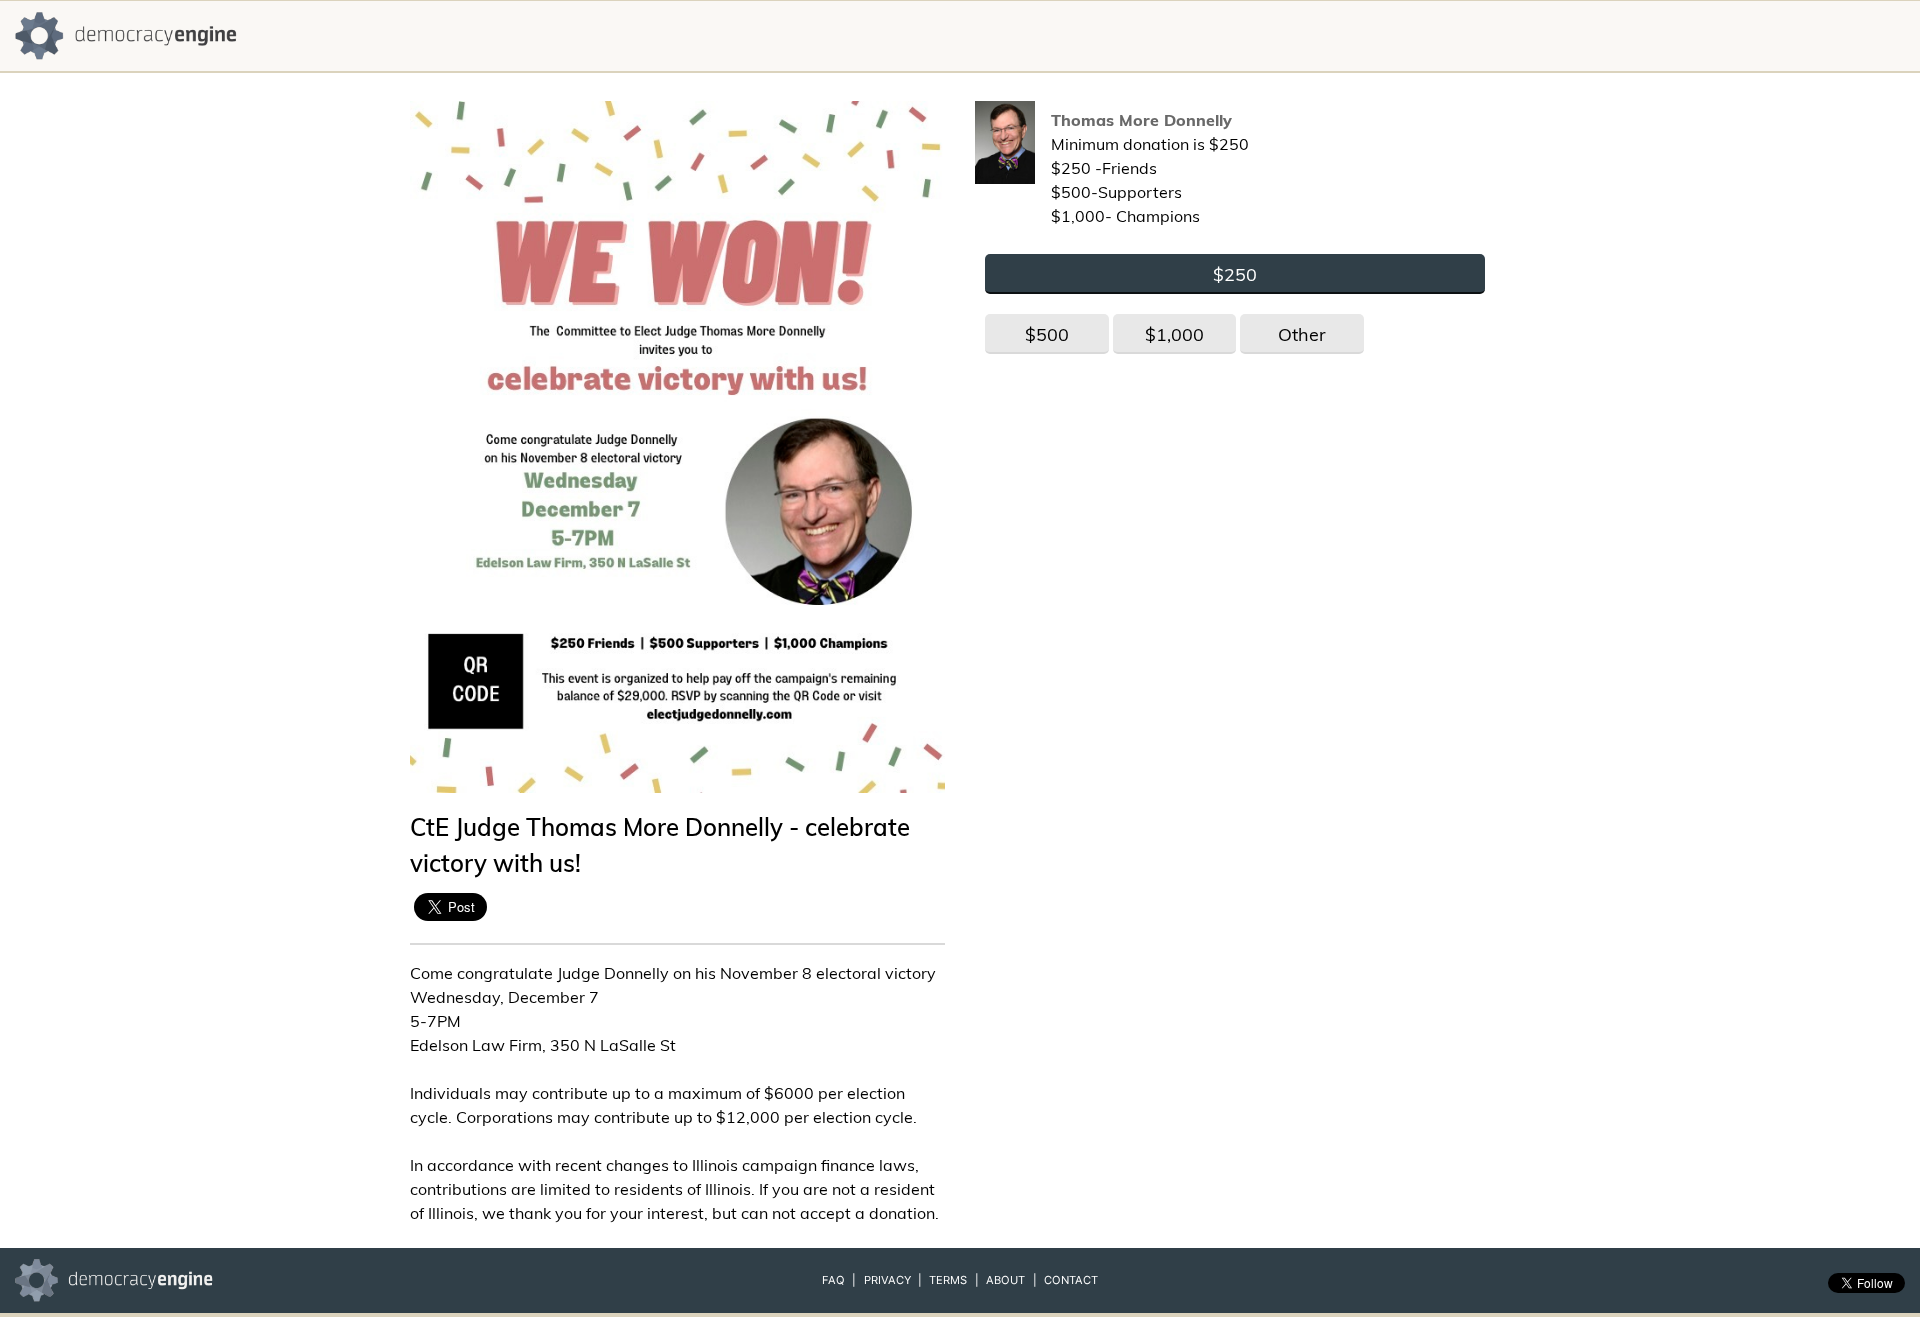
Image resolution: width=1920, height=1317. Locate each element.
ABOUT (1005, 1280)
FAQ (833, 1280)
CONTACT (1071, 1280)
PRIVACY (887, 1280)
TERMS (948, 1280)
